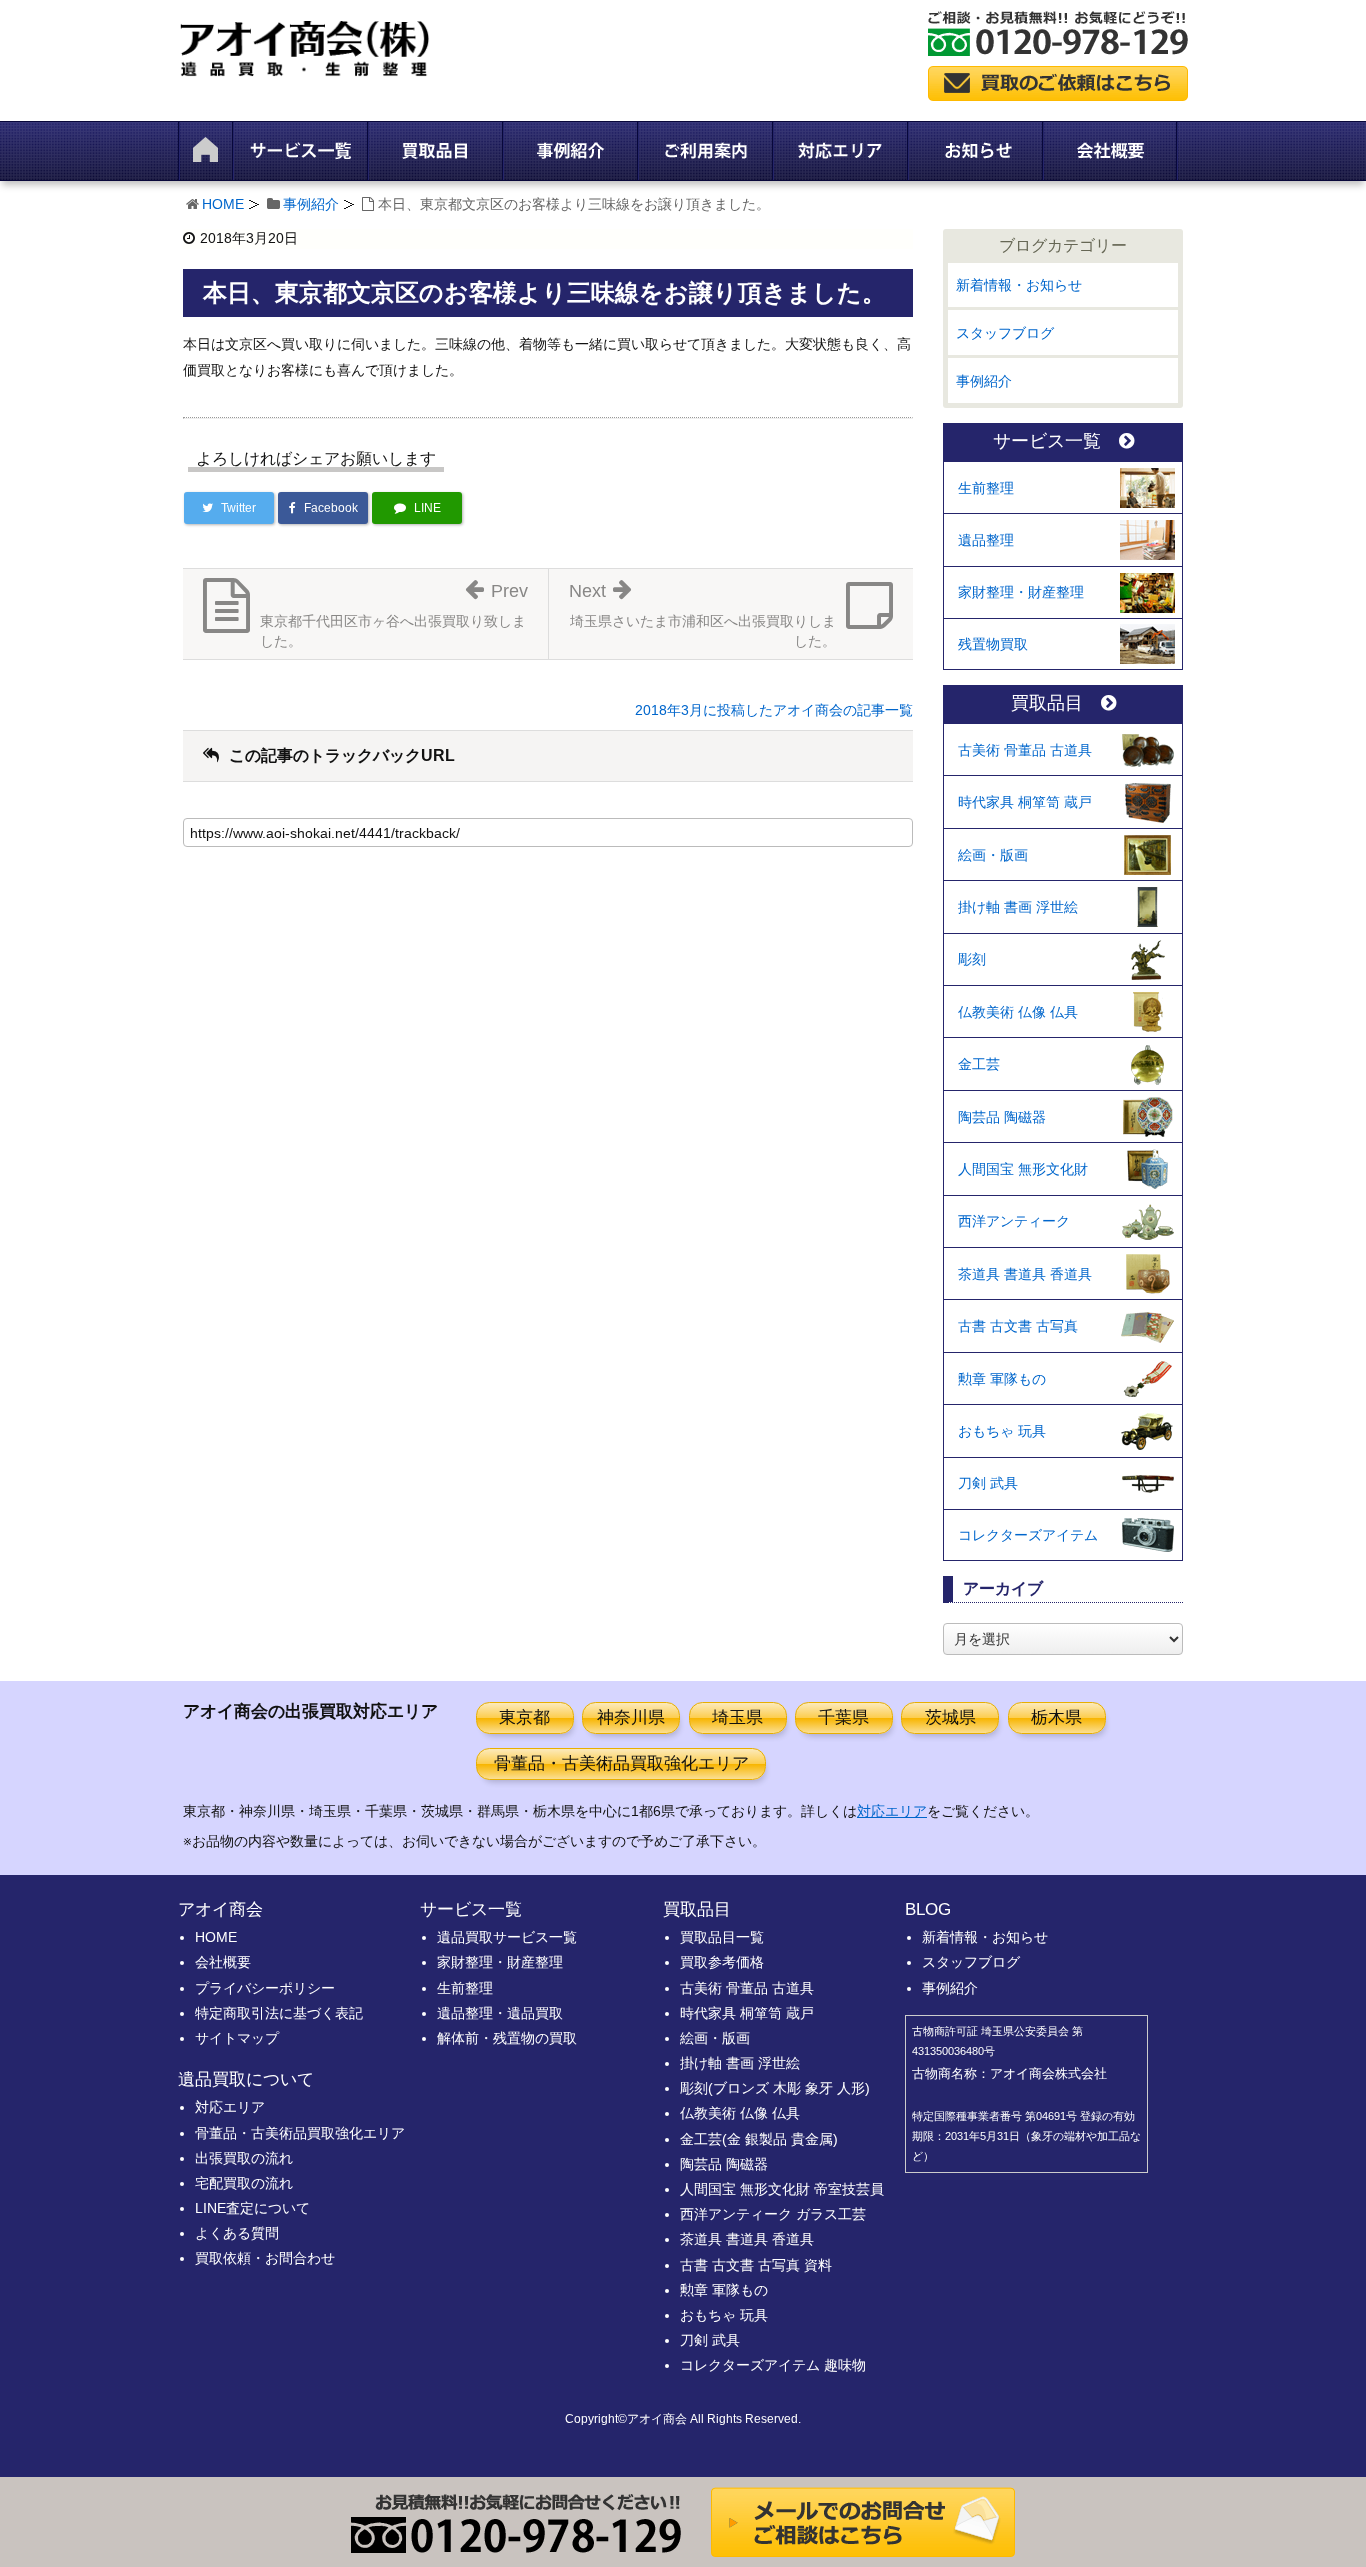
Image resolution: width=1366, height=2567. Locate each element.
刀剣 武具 (988, 1483)
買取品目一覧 (722, 1937)
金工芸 (979, 1064)
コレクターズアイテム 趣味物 (773, 2365)
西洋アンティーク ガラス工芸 (773, 2214)
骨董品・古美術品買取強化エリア (621, 1763)
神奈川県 (631, 1717)
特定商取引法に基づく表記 (279, 2013)
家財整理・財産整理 (1021, 592)
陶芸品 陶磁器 (1002, 1117)
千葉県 (843, 1717)
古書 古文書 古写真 (1018, 1326)
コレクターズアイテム (1028, 1535)
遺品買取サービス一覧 (507, 1937)
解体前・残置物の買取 (507, 2038)
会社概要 (223, 1962)
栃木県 (1056, 1717)
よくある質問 (237, 2233)
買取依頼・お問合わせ (265, 2258)
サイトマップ (237, 2038)
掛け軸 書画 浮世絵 (1018, 907)
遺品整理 (986, 540)
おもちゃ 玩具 (1002, 1431)
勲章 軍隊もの (1002, 1379)
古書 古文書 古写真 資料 (756, 2265)
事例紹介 (311, 204)
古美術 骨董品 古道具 (1025, 750)
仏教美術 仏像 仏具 (1018, 1012)
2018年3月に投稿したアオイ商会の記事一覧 (774, 710)
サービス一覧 (1047, 441)
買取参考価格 (722, 1962)
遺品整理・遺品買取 (500, 2013)
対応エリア (892, 1811)
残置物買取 (993, 644)
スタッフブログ (1005, 333)
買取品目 (1047, 703)
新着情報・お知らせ (1019, 285)
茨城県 (950, 1717)
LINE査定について (252, 2208)
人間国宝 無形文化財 (1023, 1169)
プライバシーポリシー (265, 1988)
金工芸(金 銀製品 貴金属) (759, 2139)
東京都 (524, 1717)
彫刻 (972, 959)
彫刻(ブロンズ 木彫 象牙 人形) (775, 2088)
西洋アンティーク (1014, 1221)
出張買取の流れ (244, 2158)
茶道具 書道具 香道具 (1025, 1274)
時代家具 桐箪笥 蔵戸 (1025, 802)
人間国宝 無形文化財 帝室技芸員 (782, 2189)
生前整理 (986, 488)
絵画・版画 (993, 855)
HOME (223, 204)
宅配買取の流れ (244, 2183)
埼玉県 (737, 1717)
